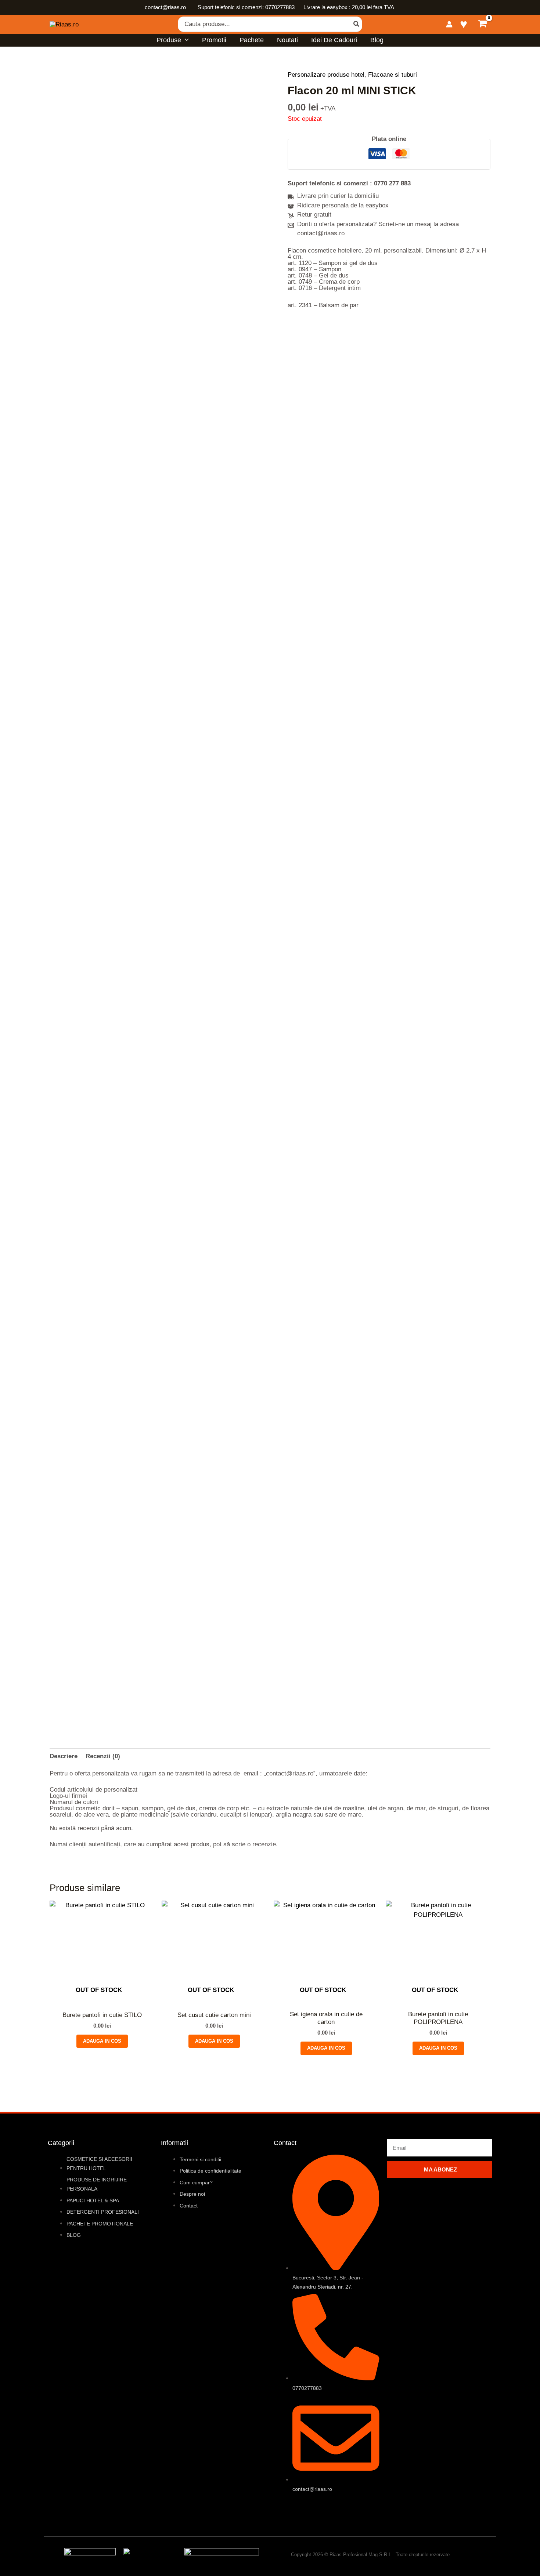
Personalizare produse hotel (326, 75)
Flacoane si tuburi (393, 75)
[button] (185, 40)
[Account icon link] (449, 24)
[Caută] (357, 24)
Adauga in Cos (102, 2041)
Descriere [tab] (64, 1756)
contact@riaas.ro (166, 7)
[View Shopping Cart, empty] (483, 24)
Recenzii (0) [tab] (103, 1756)
